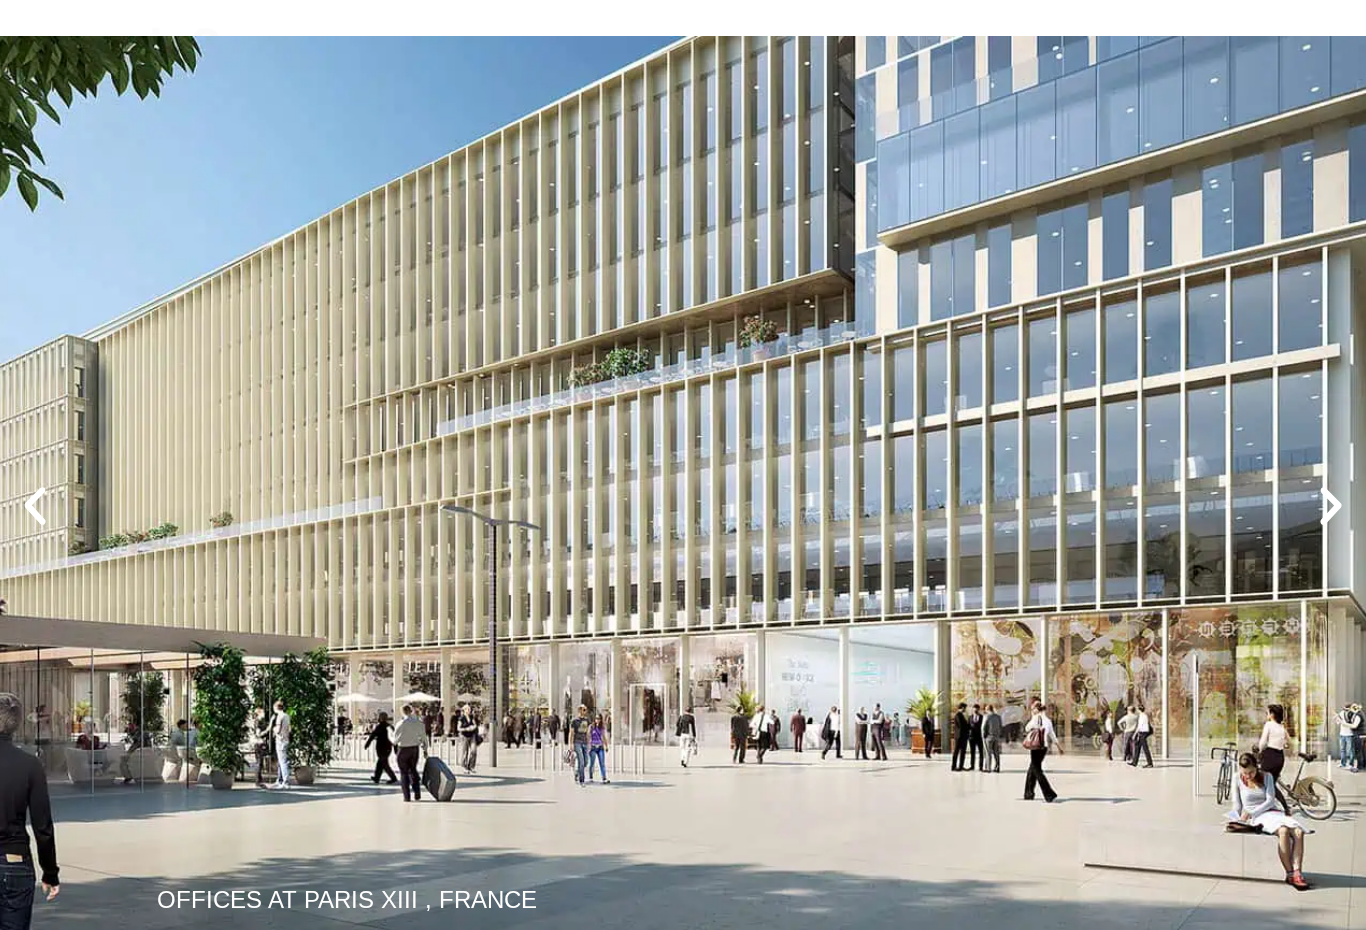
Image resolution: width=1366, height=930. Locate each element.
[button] (35, 506)
